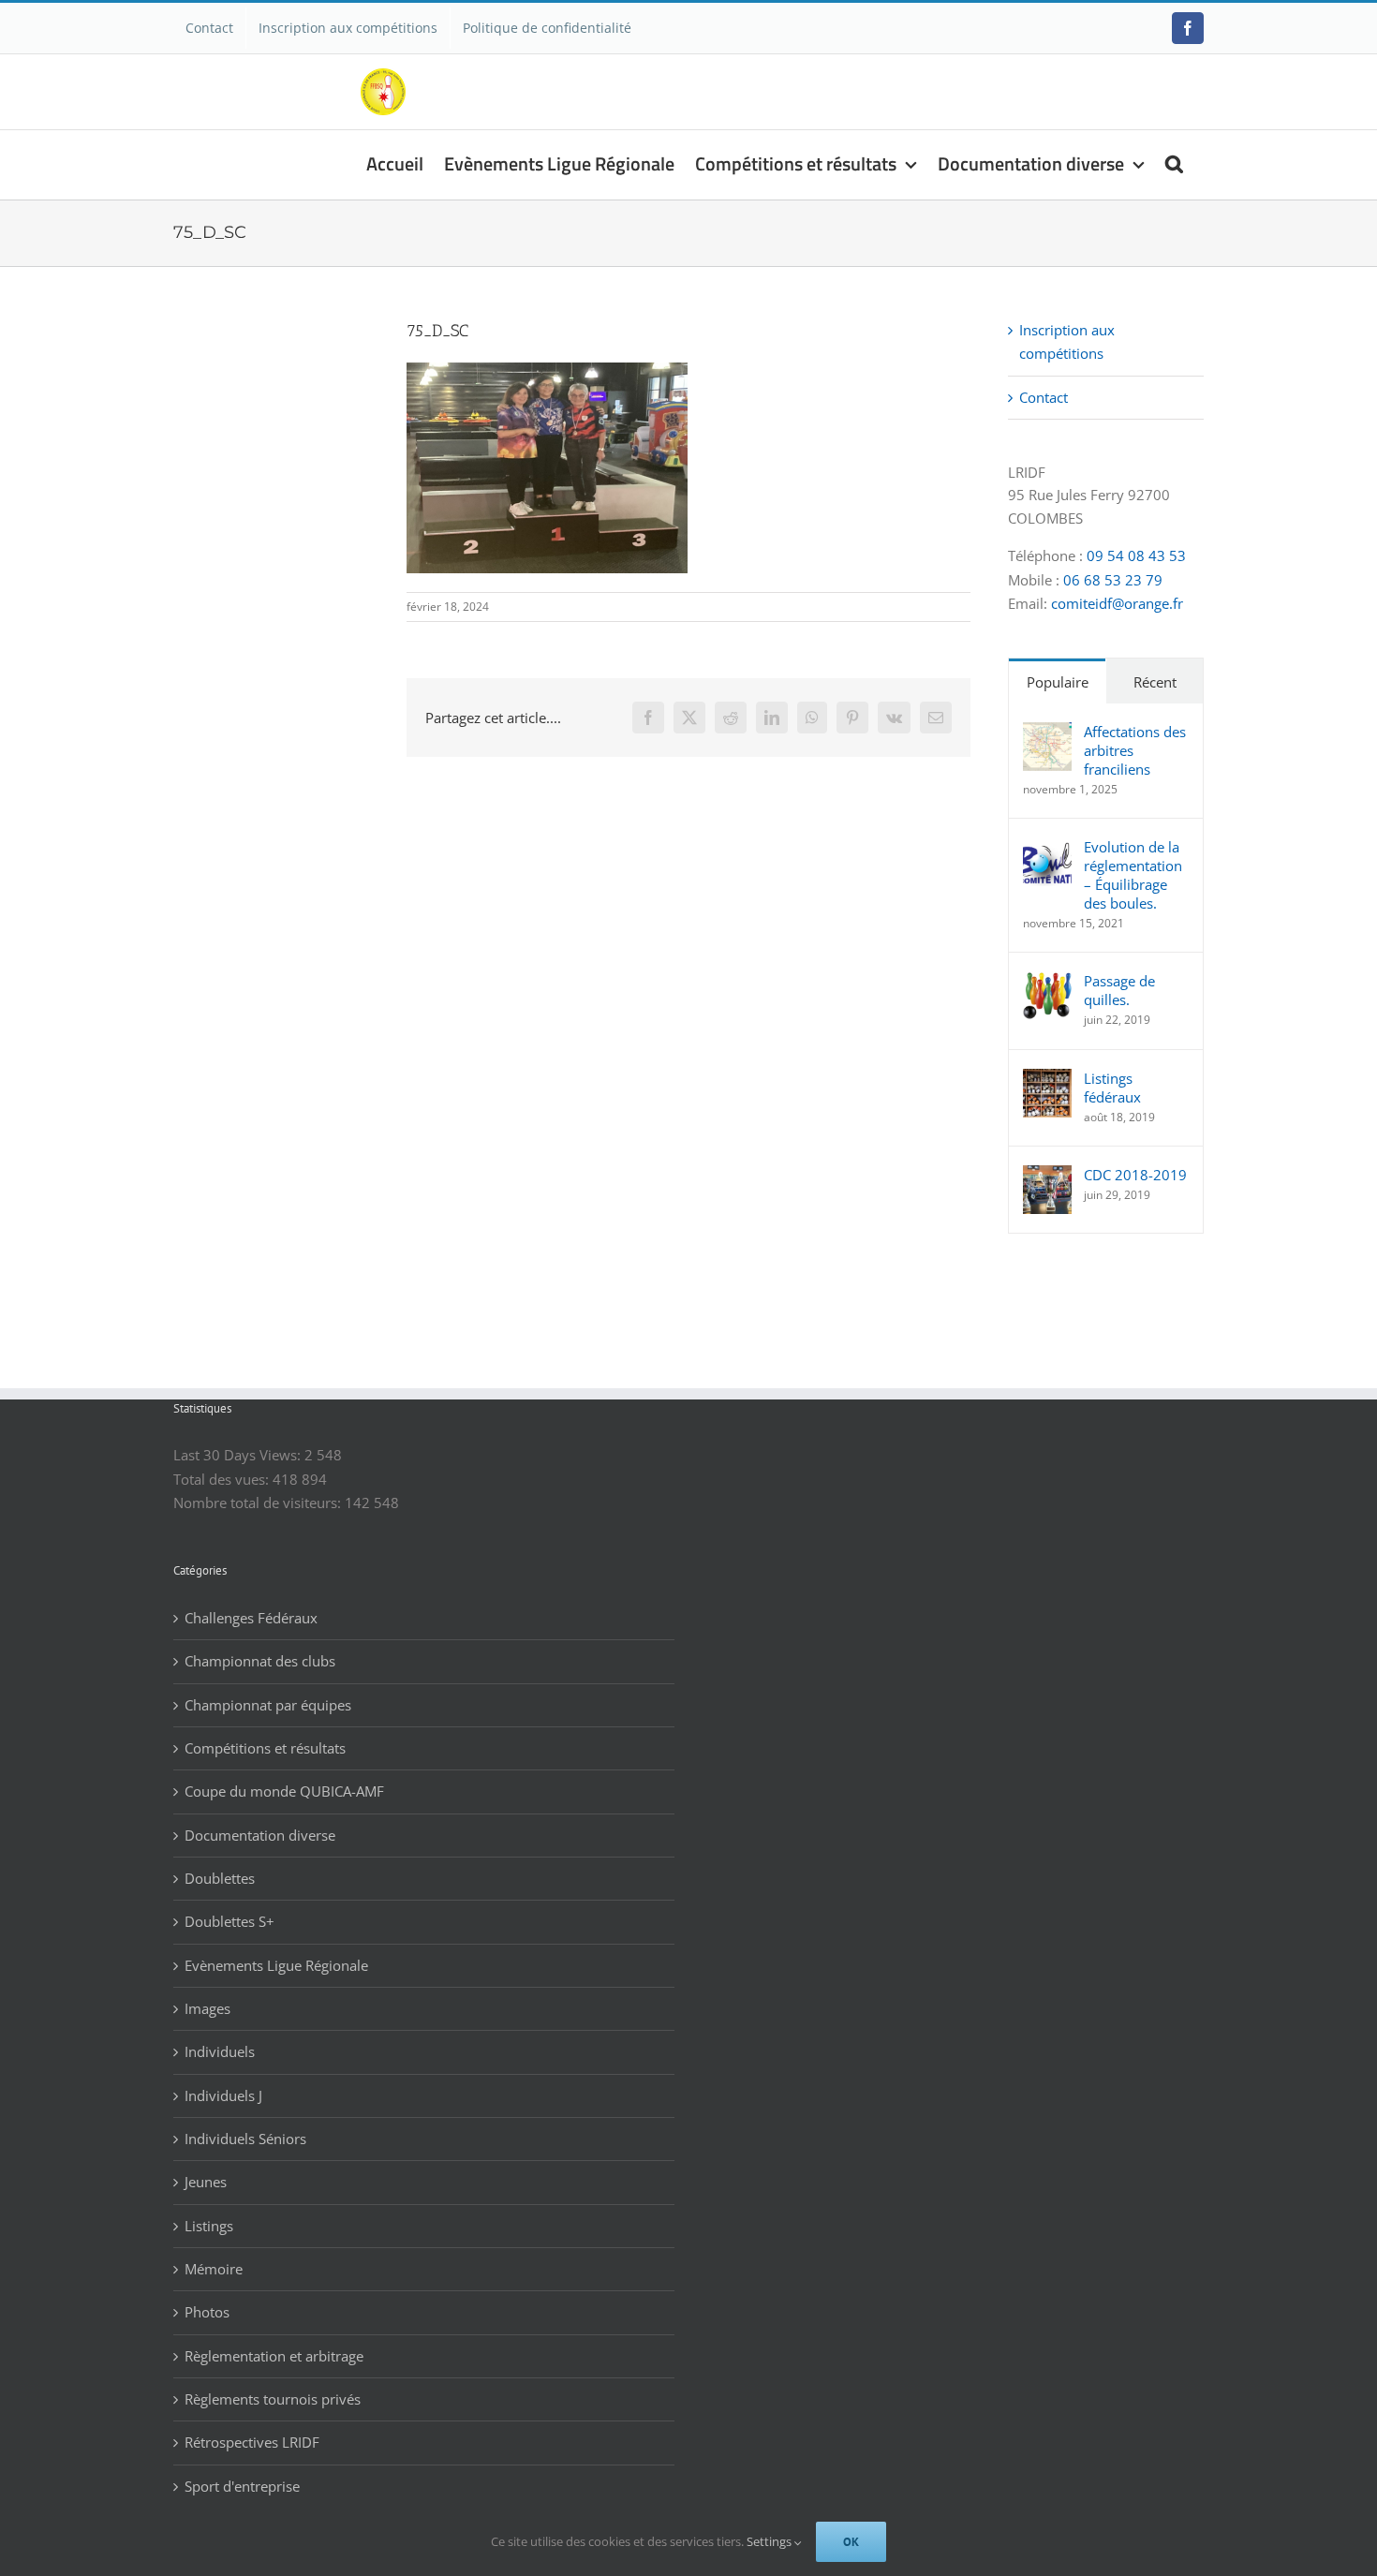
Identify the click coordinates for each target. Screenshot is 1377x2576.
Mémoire (214, 2269)
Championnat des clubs (260, 1661)
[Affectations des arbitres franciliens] (1047, 733)
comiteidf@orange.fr (1117, 603)
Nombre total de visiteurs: (259, 1503)
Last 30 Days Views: (239, 1455)
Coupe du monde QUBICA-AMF (284, 1791)
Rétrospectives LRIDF (252, 2442)
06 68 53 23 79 (1113, 580)
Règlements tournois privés (273, 2399)
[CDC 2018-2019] (1047, 1177)
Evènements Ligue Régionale (276, 1965)
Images (207, 2008)
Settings (770, 2541)
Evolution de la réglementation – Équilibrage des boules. (1133, 875)
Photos (207, 2312)
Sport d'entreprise (242, 2486)
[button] (1174, 162)
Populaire (1058, 682)
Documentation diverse (260, 1835)
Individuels (220, 2051)
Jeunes (206, 2182)
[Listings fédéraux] (1047, 1080)
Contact (1044, 397)
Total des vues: (223, 1479)
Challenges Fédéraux (251, 1618)
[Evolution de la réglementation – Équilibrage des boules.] (1047, 849)
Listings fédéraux (1112, 1088)
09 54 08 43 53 (1136, 555)
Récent (1155, 682)
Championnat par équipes (268, 1705)
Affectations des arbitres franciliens (1135, 750)
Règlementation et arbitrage (274, 2356)
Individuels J (223, 2095)
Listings (209, 2226)
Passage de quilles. (1119, 990)
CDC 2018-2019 (1135, 1175)
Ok (851, 2542)
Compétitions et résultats (265, 1748)
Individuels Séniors (245, 2139)
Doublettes (220, 1878)
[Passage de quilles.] (1047, 983)
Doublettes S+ (229, 1921)
